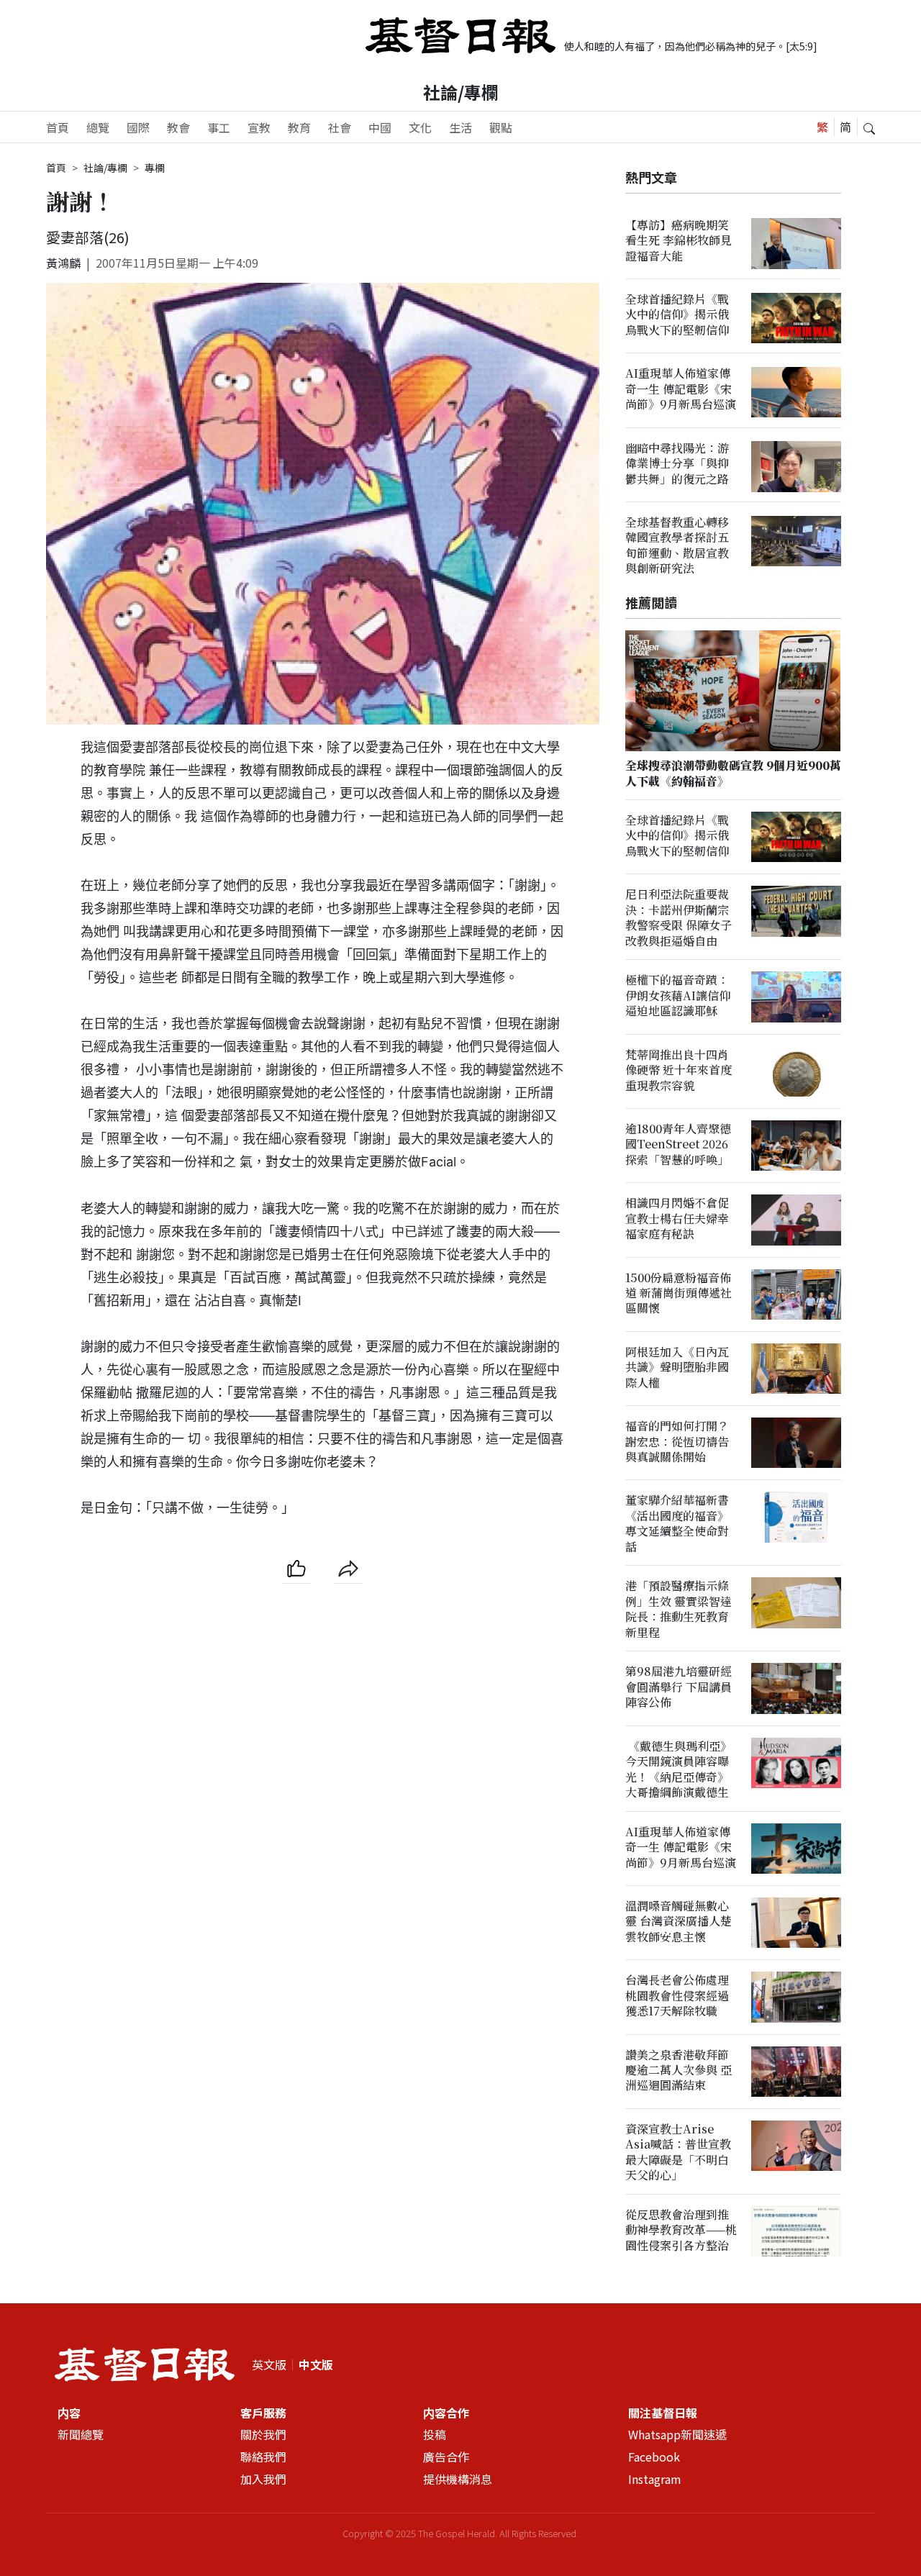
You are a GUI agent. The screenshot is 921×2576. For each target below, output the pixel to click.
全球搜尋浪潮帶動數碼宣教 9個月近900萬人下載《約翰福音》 (733, 774)
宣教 (259, 127)
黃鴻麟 (63, 263)
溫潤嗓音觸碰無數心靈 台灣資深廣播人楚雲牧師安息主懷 (679, 1922)
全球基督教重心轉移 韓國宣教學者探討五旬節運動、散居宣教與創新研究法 (677, 546)
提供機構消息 (458, 2479)
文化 (420, 127)
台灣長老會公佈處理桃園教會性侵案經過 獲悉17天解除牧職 (677, 1996)
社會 (340, 127)
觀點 (501, 127)
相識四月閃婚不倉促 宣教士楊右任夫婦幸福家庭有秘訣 (677, 1219)
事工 (219, 127)
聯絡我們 (263, 2457)
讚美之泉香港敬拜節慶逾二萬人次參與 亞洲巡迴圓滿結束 (679, 2070)
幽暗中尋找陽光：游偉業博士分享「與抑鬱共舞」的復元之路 (677, 463)
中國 (380, 127)
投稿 (435, 2434)
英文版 (269, 2364)
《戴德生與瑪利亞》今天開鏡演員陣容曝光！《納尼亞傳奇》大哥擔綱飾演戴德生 (679, 1769)
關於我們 (263, 2434)
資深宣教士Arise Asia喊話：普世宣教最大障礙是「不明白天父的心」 (678, 2153)
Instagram (655, 2479)
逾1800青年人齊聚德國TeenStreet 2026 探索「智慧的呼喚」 (678, 1145)
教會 (178, 127)
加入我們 (263, 2479)
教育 (299, 127)
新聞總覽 (81, 2434)
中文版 (316, 2364)
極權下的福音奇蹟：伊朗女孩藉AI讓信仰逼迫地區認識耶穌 (678, 996)
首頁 (58, 127)
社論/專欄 (461, 92)
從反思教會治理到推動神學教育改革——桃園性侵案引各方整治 (681, 2231)
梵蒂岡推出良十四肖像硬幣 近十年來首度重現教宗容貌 (679, 1070)
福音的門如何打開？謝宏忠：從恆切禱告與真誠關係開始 (677, 1442)
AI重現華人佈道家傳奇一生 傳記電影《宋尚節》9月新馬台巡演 (681, 389)
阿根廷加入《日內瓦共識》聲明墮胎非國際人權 (677, 1368)
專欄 (155, 168)
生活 (460, 127)
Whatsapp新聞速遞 (677, 2434)
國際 (138, 127)
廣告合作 (446, 2457)
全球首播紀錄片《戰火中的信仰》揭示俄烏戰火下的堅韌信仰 (677, 315)
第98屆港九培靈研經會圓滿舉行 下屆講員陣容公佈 (679, 1687)
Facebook (654, 2457)
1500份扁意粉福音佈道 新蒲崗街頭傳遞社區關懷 (679, 1293)
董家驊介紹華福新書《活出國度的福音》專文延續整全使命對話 (677, 1524)
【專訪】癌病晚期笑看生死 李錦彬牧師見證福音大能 (679, 240)
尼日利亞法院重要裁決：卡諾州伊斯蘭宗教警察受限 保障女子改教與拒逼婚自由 (679, 918)
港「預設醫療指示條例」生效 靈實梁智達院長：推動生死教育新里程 (679, 1609)
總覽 (98, 127)
